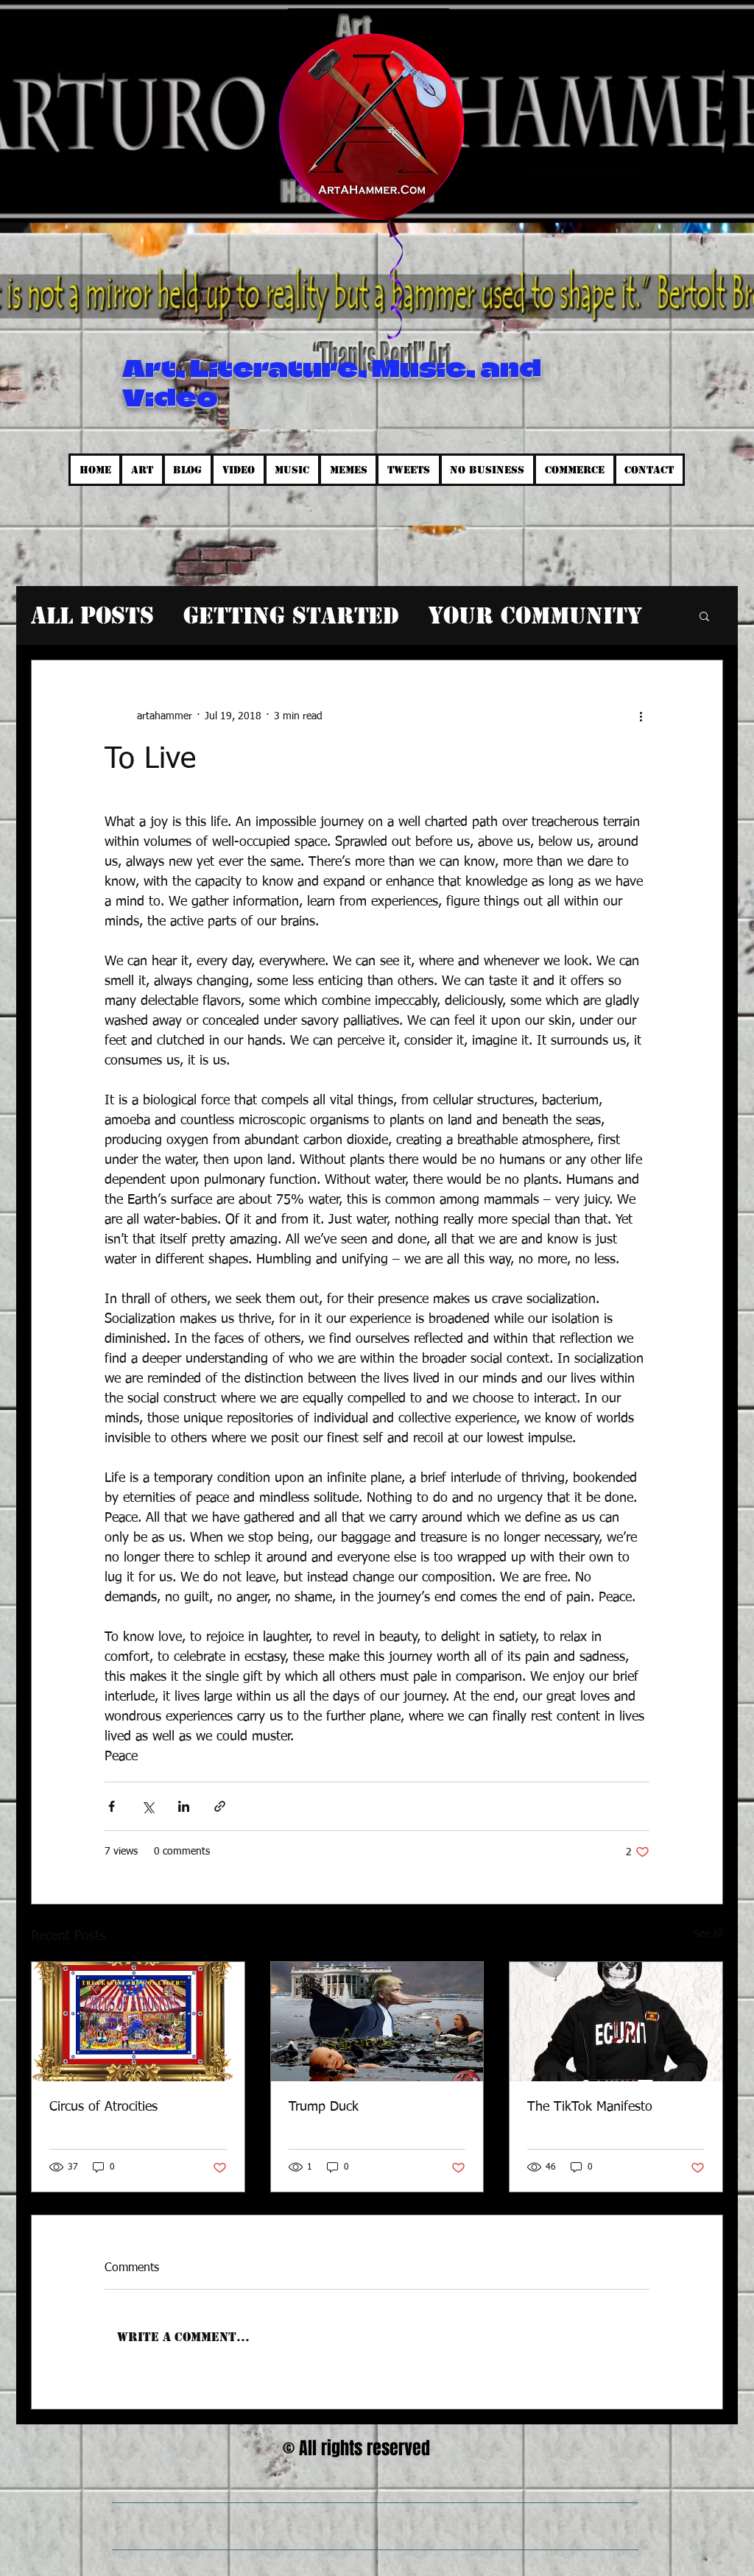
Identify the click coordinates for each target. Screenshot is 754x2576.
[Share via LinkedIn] (184, 1806)
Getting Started (291, 615)
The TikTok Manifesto (590, 2107)
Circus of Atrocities (103, 2107)
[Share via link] (220, 1806)
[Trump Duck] (377, 2022)
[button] (704, 615)
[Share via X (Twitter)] (148, 1806)
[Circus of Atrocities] (138, 2022)
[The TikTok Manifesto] (616, 2022)
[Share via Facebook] (112, 1806)
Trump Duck (324, 2107)
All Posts (92, 615)
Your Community (535, 615)
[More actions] (641, 716)
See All (708, 1934)
